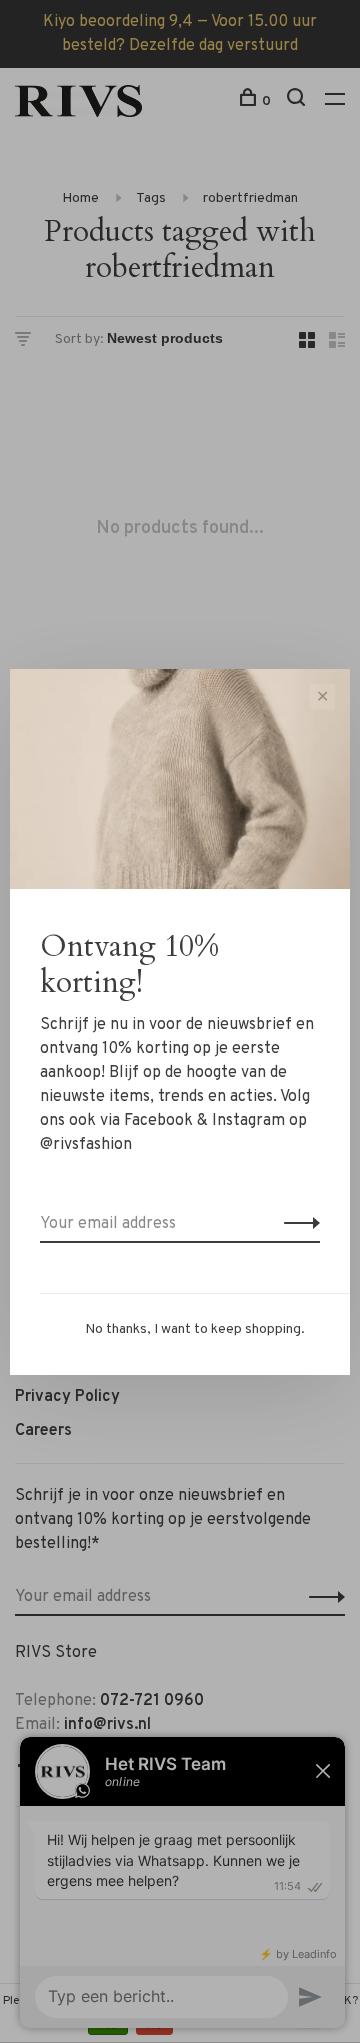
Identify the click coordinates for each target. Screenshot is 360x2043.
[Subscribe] (296, 1224)
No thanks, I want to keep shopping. (195, 1329)
